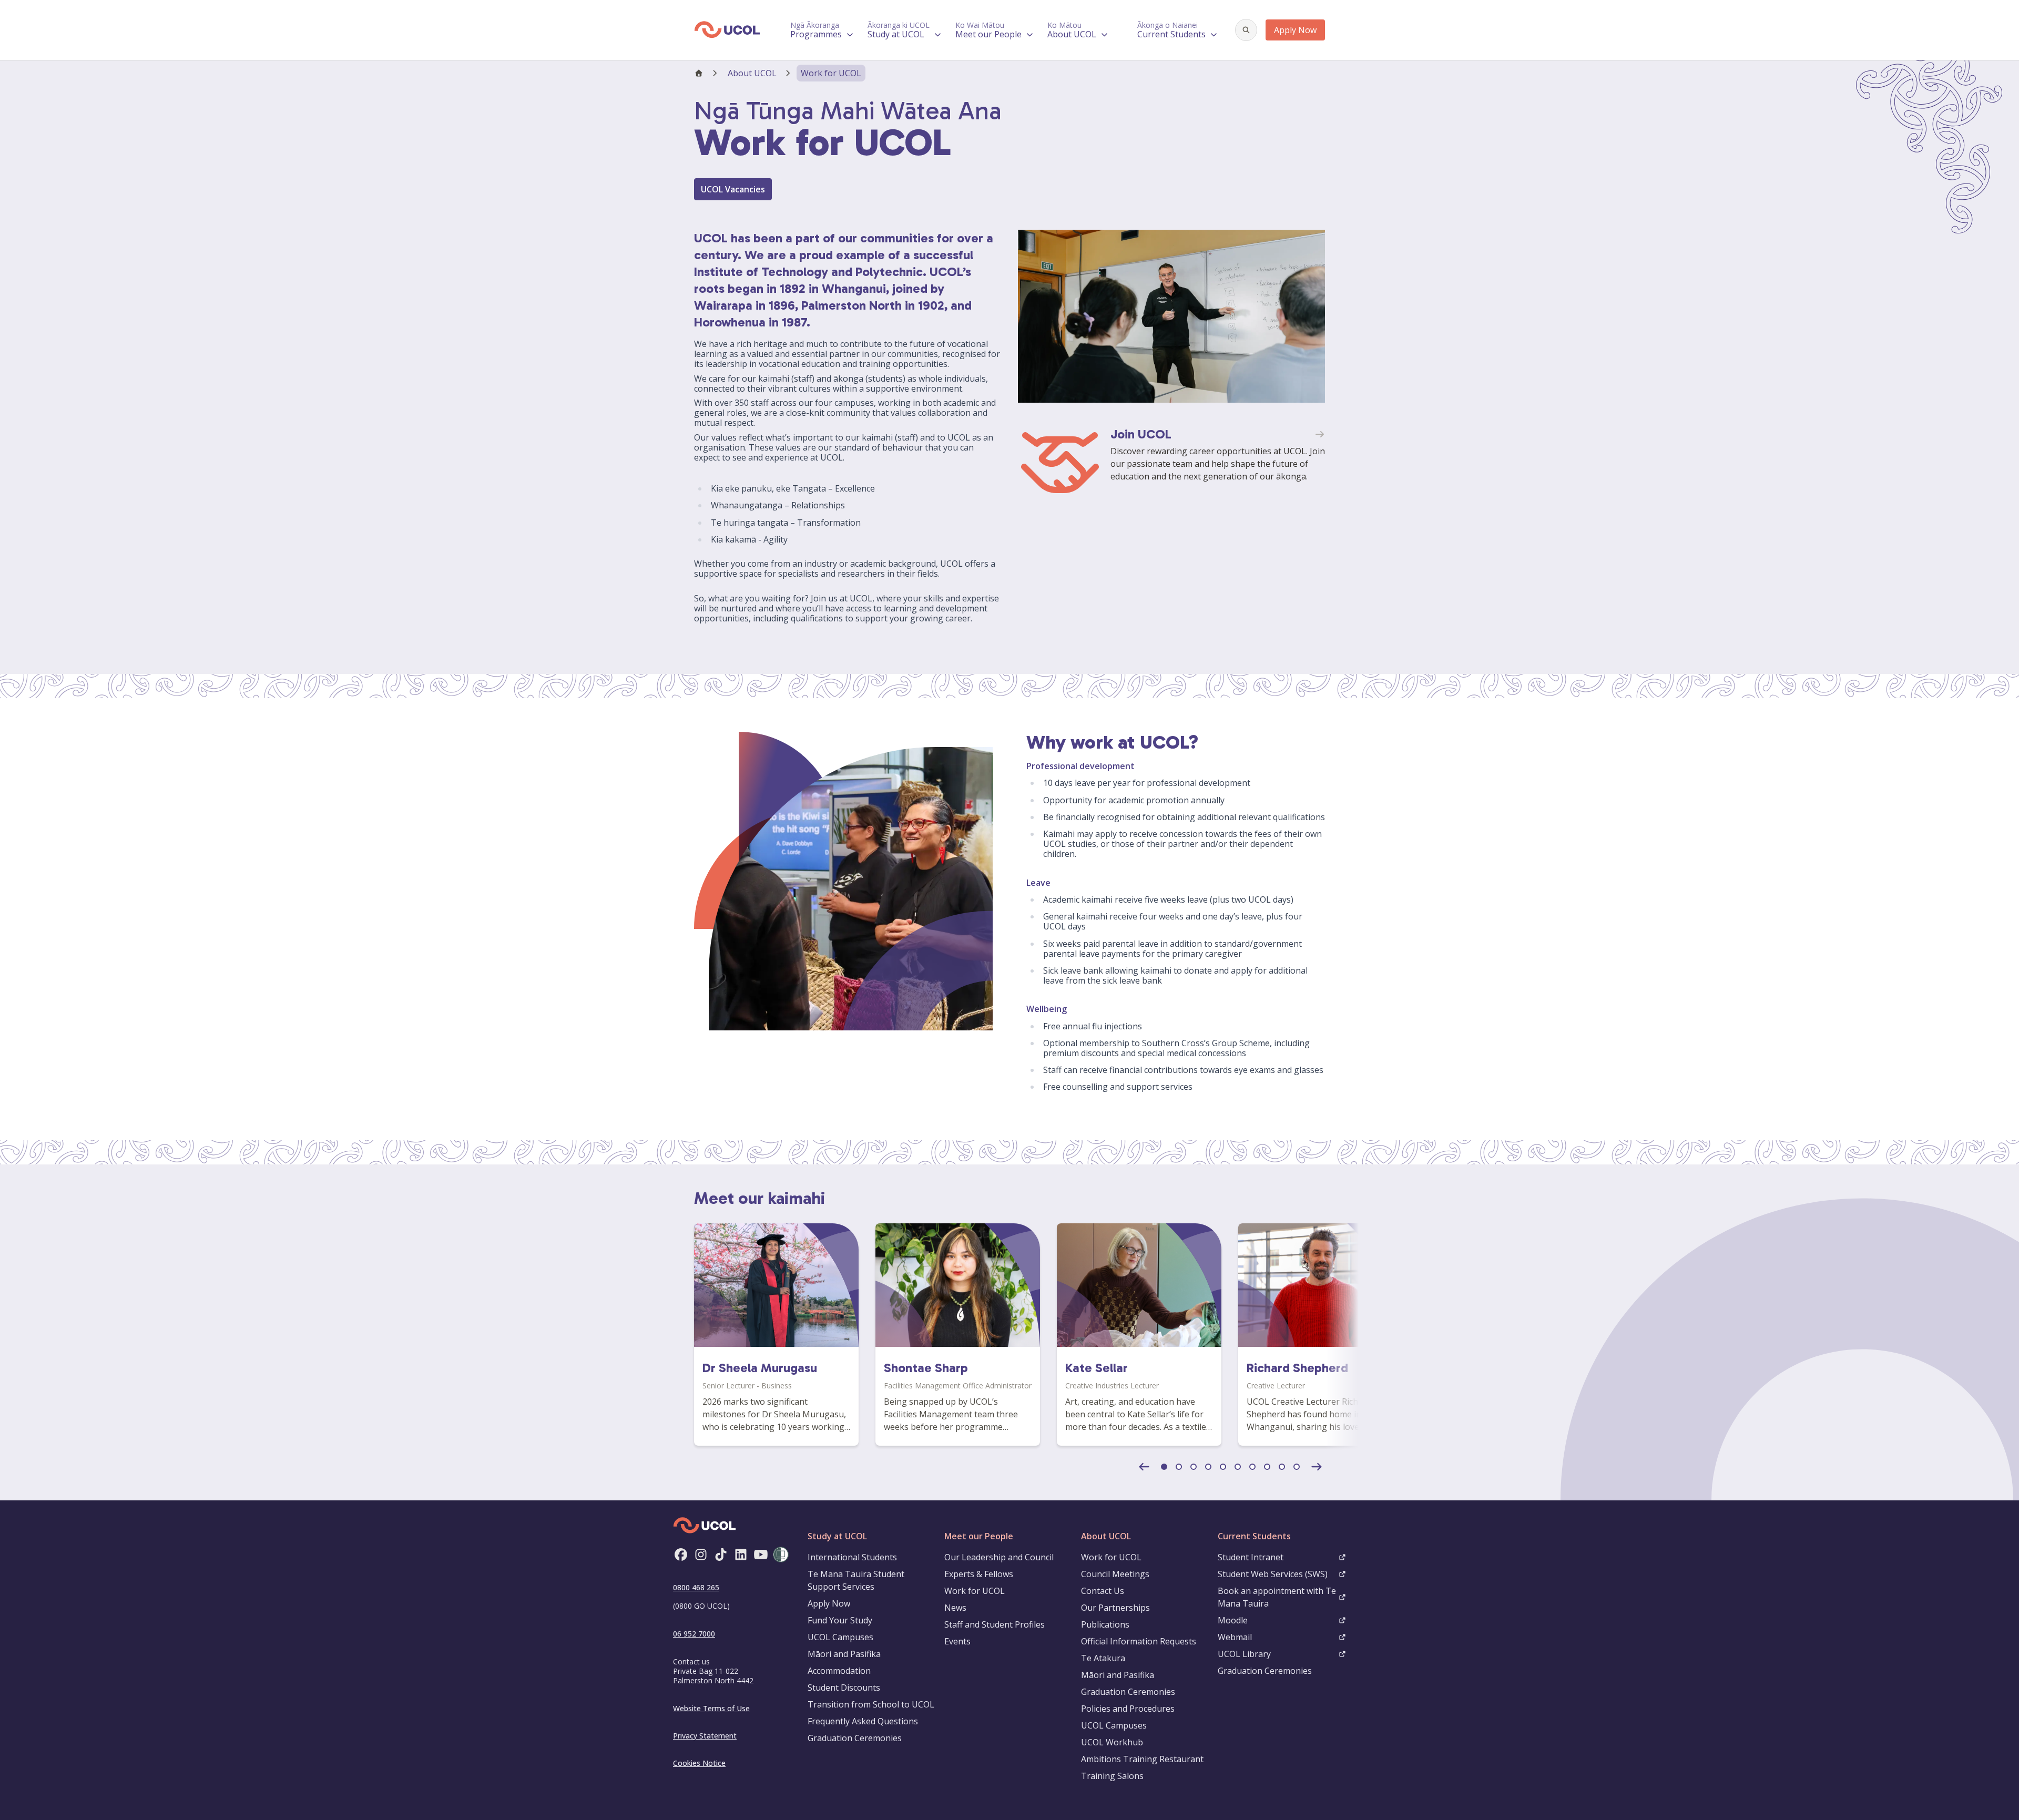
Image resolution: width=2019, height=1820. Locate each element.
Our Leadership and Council (999, 1557)
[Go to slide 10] (1297, 1467)
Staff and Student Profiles (995, 1624)
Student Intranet (1251, 1557)
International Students (852, 1557)
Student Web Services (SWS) (1273, 1574)
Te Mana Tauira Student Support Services (856, 1580)
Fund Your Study (840, 1620)
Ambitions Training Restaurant (1142, 1759)
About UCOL (752, 73)
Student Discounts (844, 1688)
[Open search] (1246, 30)
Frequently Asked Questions (863, 1721)
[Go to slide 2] (1179, 1467)
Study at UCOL (837, 1536)
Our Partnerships (1115, 1608)
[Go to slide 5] (1223, 1467)
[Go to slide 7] (1252, 1467)
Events (957, 1641)
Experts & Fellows (979, 1574)
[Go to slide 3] (1194, 1467)
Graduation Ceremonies (855, 1738)
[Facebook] (681, 1555)
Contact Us (1103, 1591)
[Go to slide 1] (1164, 1467)
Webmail (1235, 1637)
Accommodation (839, 1671)
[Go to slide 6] (1238, 1467)
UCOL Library (1244, 1654)
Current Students (1254, 1536)
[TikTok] (721, 1555)
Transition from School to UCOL (871, 1704)
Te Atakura (1103, 1658)
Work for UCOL (975, 1591)
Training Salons (1112, 1776)
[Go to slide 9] (1282, 1467)
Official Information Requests (1139, 1641)
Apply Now (1295, 30)
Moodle (1233, 1620)
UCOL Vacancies (733, 189)
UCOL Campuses (840, 1637)
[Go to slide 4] (1208, 1467)
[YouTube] (761, 1555)
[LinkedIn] (741, 1555)
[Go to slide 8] (1267, 1467)
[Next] (1317, 1467)
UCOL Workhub (1112, 1742)
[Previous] (1144, 1467)
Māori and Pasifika (844, 1654)
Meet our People (979, 1536)
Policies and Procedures (1128, 1709)
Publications (1105, 1624)
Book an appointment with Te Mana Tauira (1277, 1597)
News (955, 1608)
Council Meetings (1115, 1574)
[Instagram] (701, 1555)
